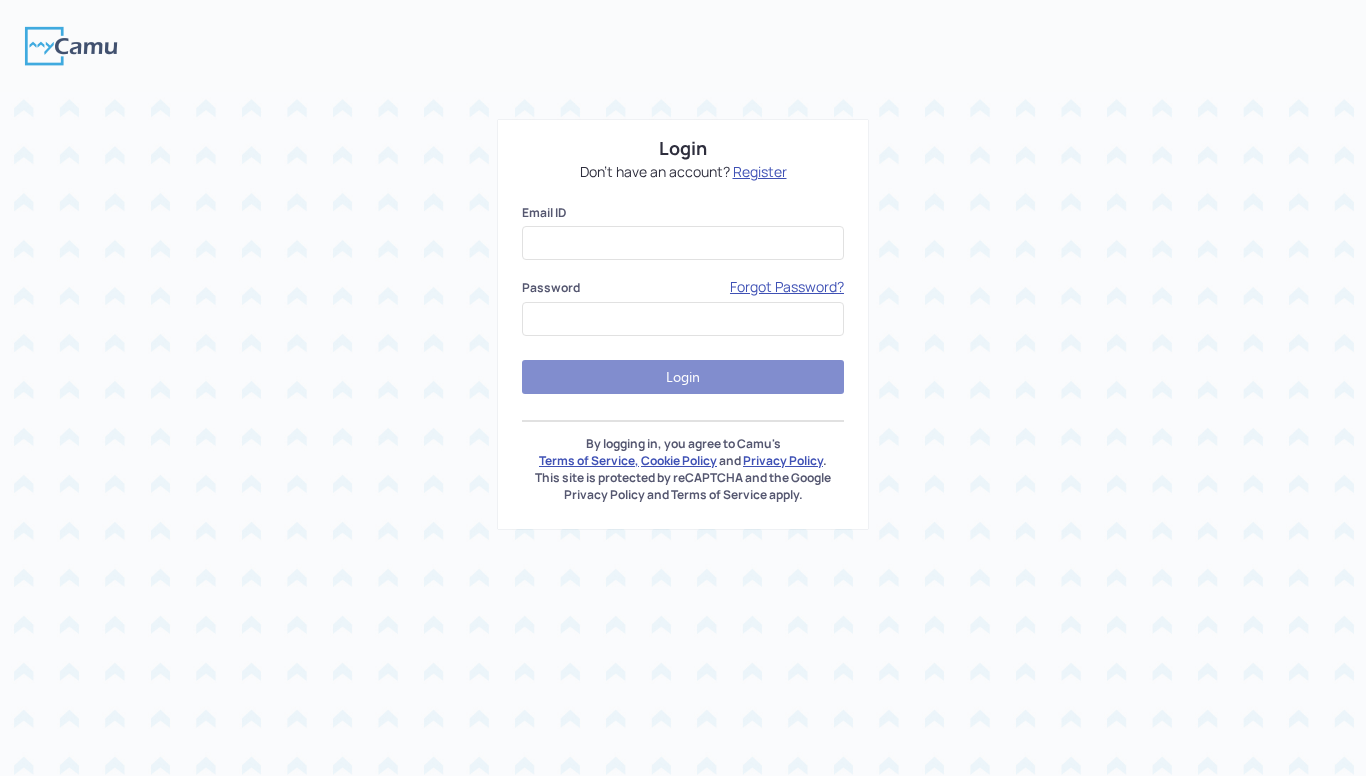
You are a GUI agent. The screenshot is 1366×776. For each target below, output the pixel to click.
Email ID (544, 212)
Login (683, 376)
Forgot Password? (787, 286)
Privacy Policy (783, 460)
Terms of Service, (589, 460)
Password (551, 287)
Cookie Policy (679, 460)
